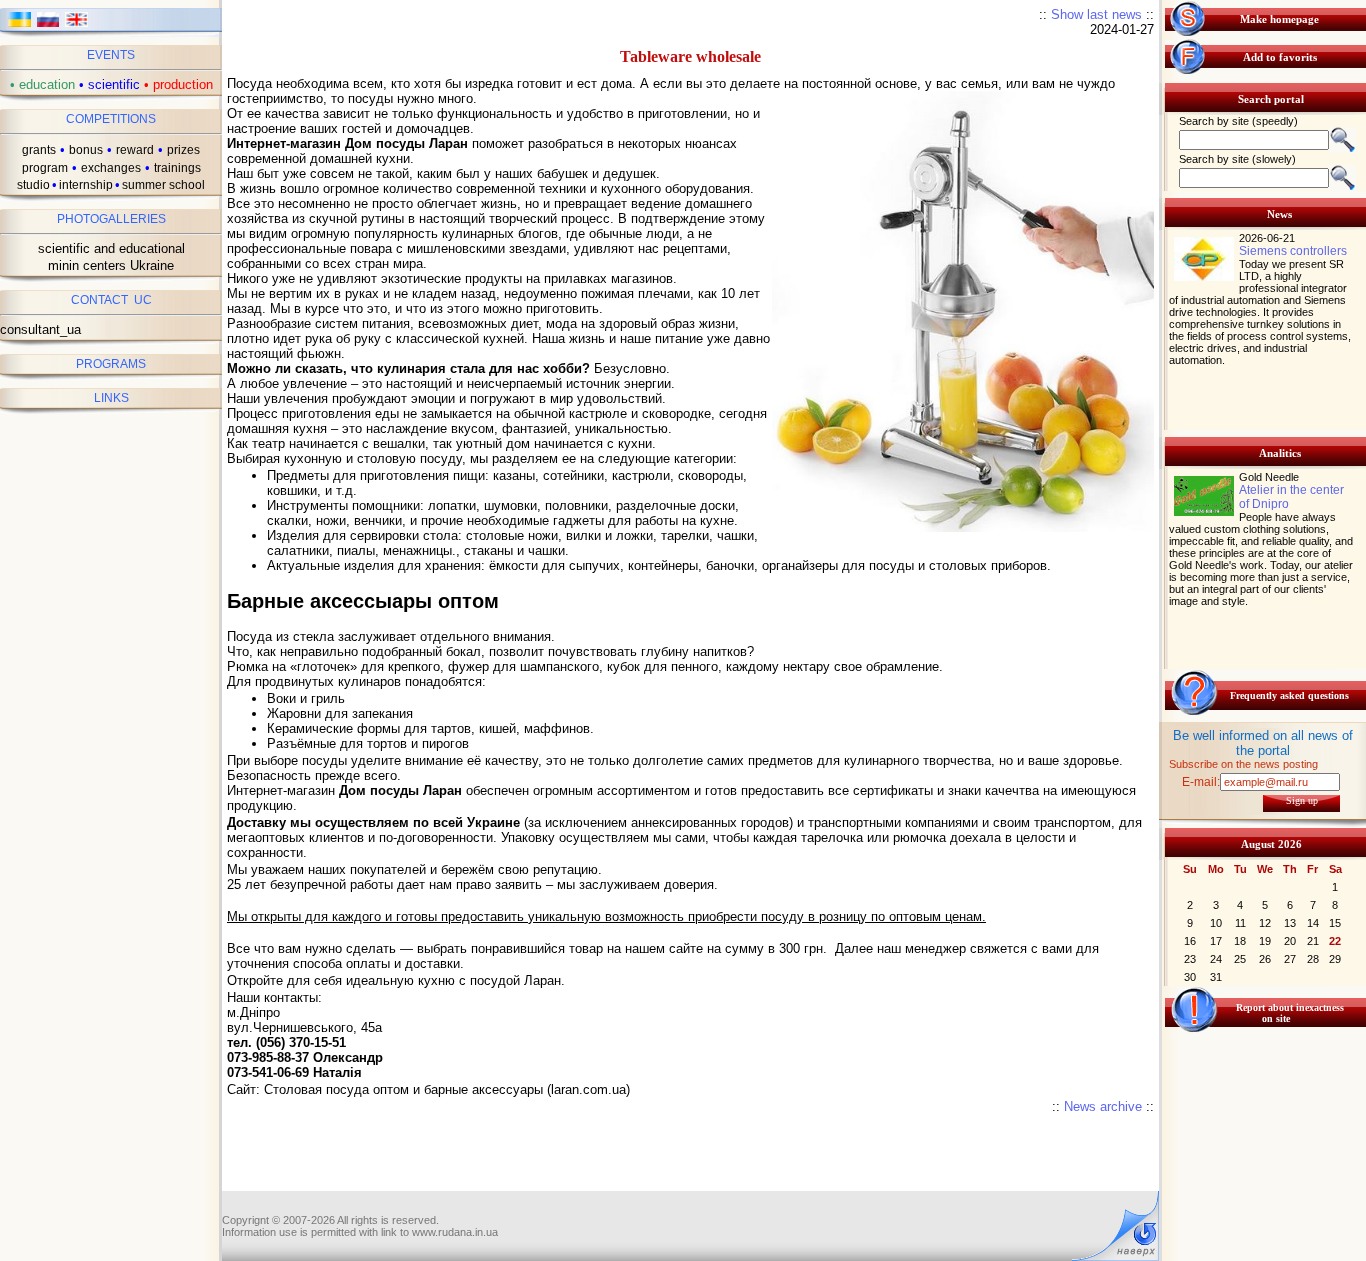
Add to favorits (1280, 57)
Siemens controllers (1293, 251)
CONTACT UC (111, 300)
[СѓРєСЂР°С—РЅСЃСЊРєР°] (19, 25)
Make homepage (1279, 19)
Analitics (1280, 453)
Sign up (1302, 800)
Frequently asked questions (1289, 695)
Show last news (1096, 14)
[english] (76, 25)
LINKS (111, 398)
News (1279, 214)
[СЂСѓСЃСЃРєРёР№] (48, 25)
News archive (1103, 1106)
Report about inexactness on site (1290, 1013)
